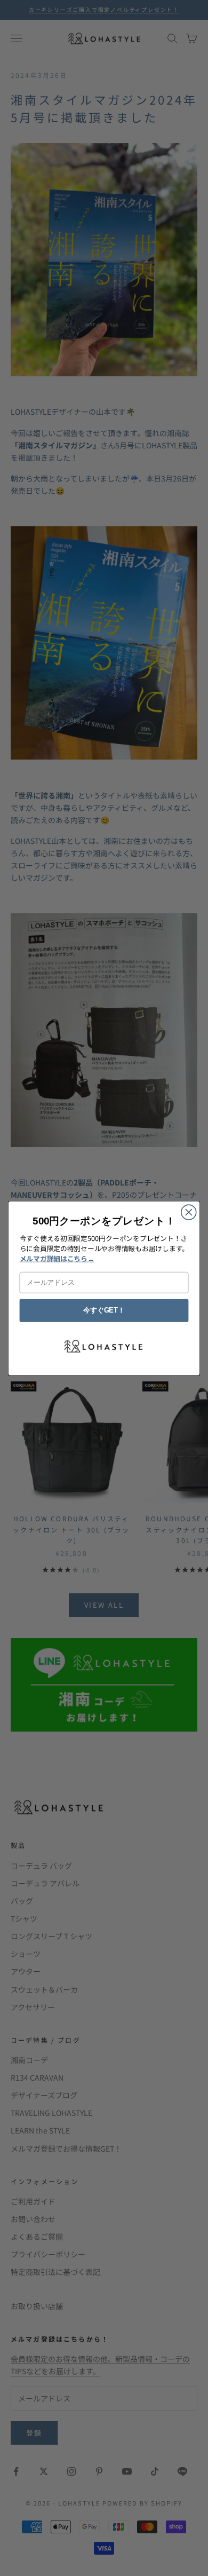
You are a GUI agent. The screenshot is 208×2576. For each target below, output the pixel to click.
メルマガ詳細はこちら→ (57, 1258)
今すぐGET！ (104, 1310)
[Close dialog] (189, 1212)
